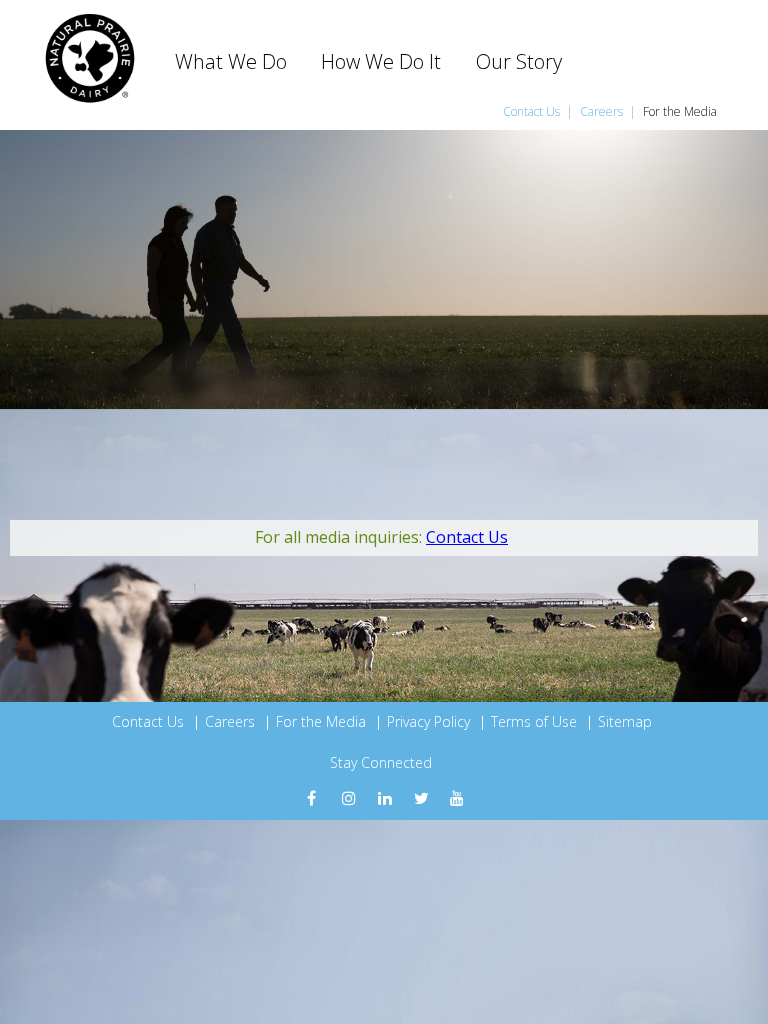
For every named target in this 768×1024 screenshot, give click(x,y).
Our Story (519, 61)
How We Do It (381, 61)
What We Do (231, 61)
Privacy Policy (428, 721)
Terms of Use (534, 721)
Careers (603, 111)
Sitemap (625, 721)
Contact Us (533, 111)
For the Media (680, 111)
